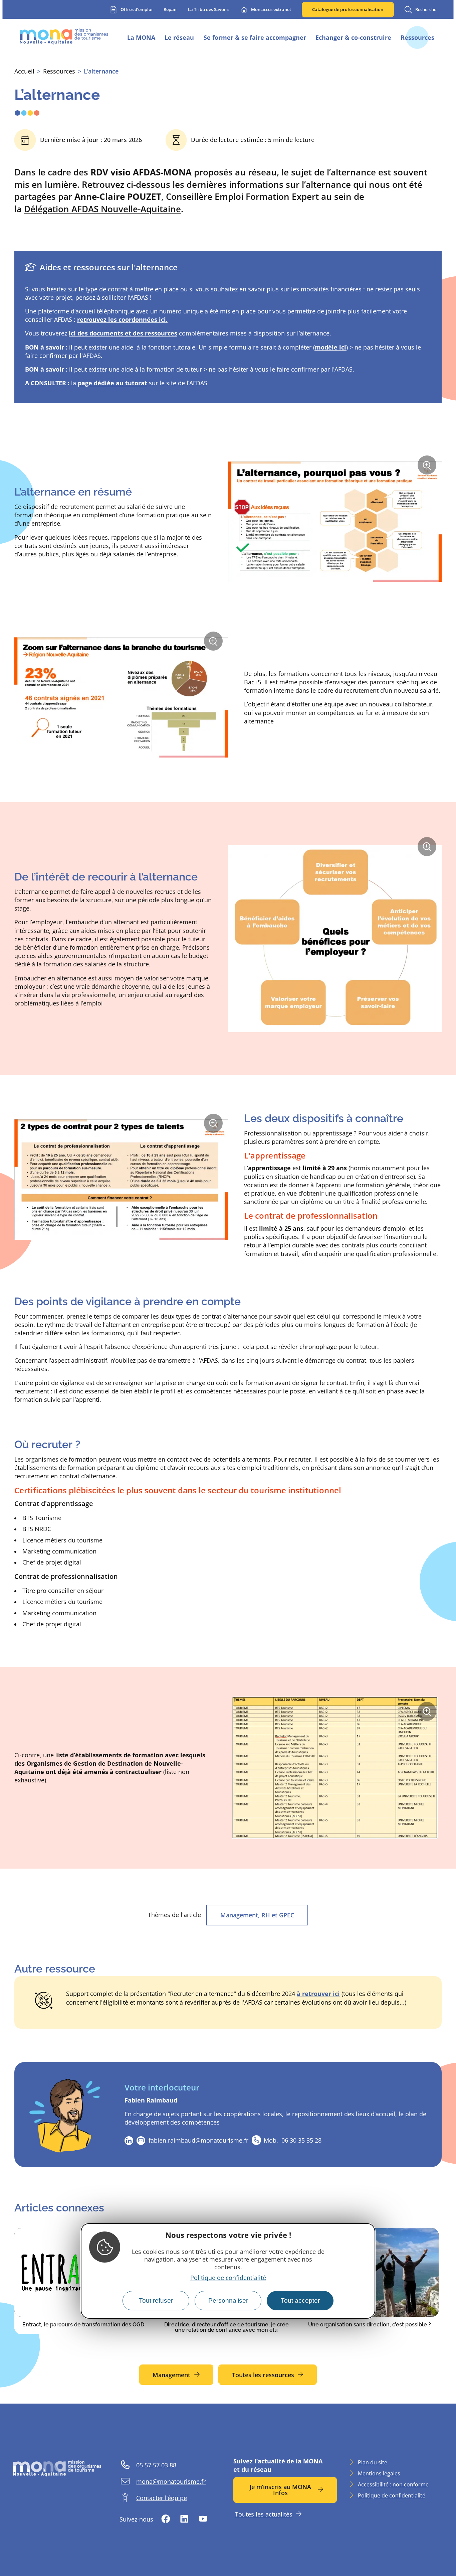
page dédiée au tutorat (112, 383)
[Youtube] (203, 2519)
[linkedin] (129, 2141)
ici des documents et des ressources (123, 333)
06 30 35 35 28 (293, 2140)
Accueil (24, 71)
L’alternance (101, 71)
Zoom (429, 468)
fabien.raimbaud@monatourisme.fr (198, 2140)
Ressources (59, 71)
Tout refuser (156, 2300)
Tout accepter (300, 2300)
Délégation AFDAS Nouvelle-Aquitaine (102, 209)
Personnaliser (228, 2300)
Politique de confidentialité (228, 2278)
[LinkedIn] (184, 2519)
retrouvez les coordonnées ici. (122, 319)
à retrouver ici (318, 1994)
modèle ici (330, 347)
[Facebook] (166, 2519)
